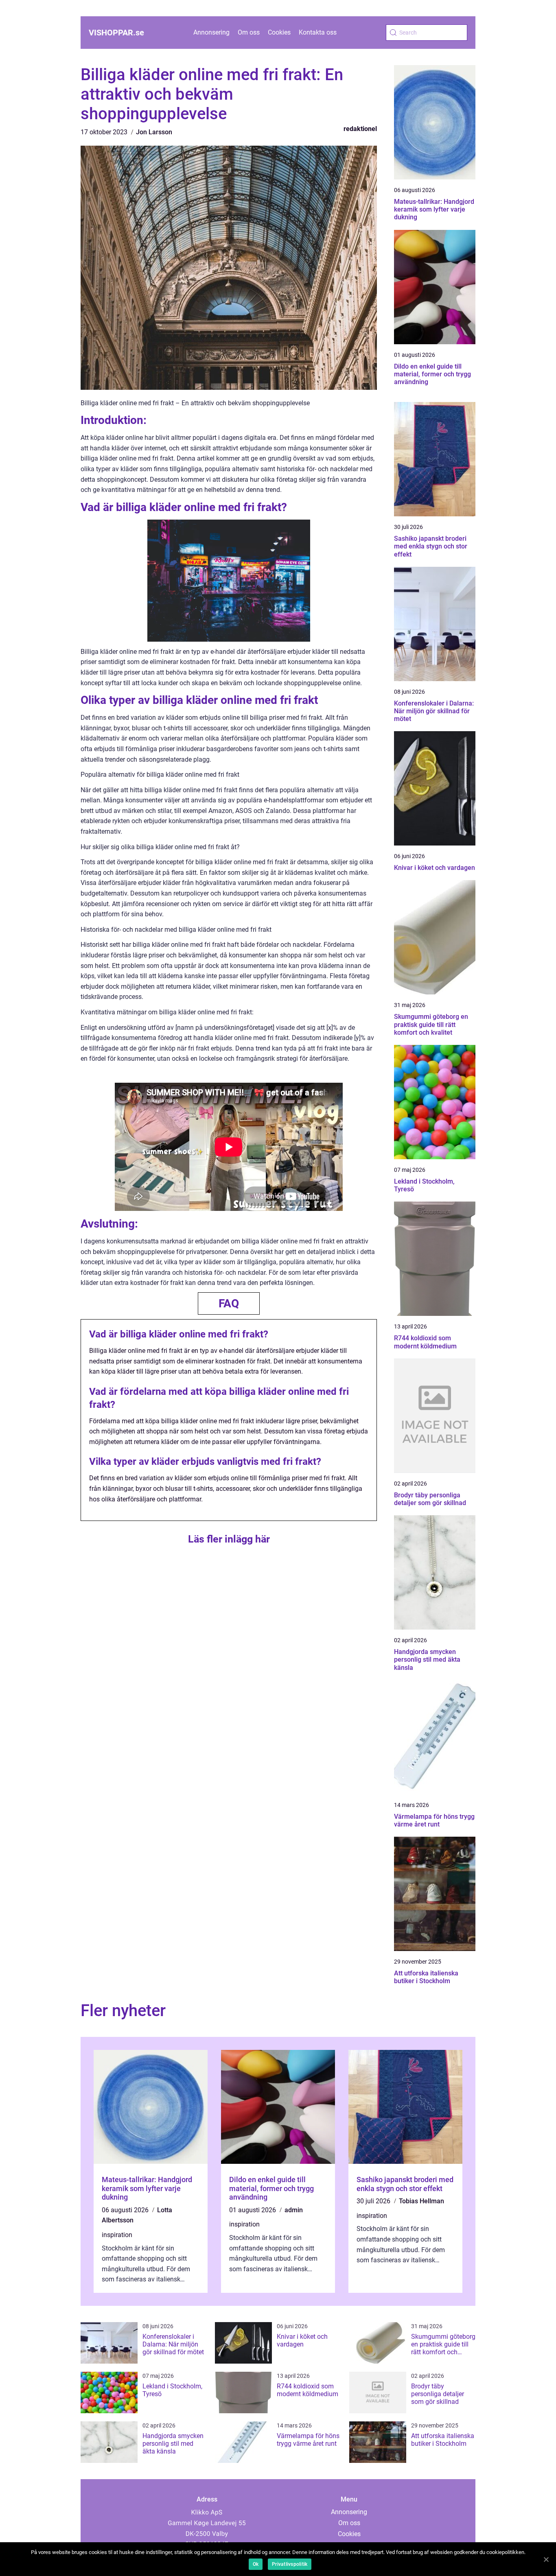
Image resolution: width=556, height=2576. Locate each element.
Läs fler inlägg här (229, 1539)
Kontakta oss (318, 32)
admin (294, 2210)
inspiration (117, 2235)
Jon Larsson (154, 132)
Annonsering (211, 32)
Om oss (249, 32)
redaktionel (360, 129)
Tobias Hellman (421, 2201)
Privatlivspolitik (290, 2564)
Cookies (279, 32)
